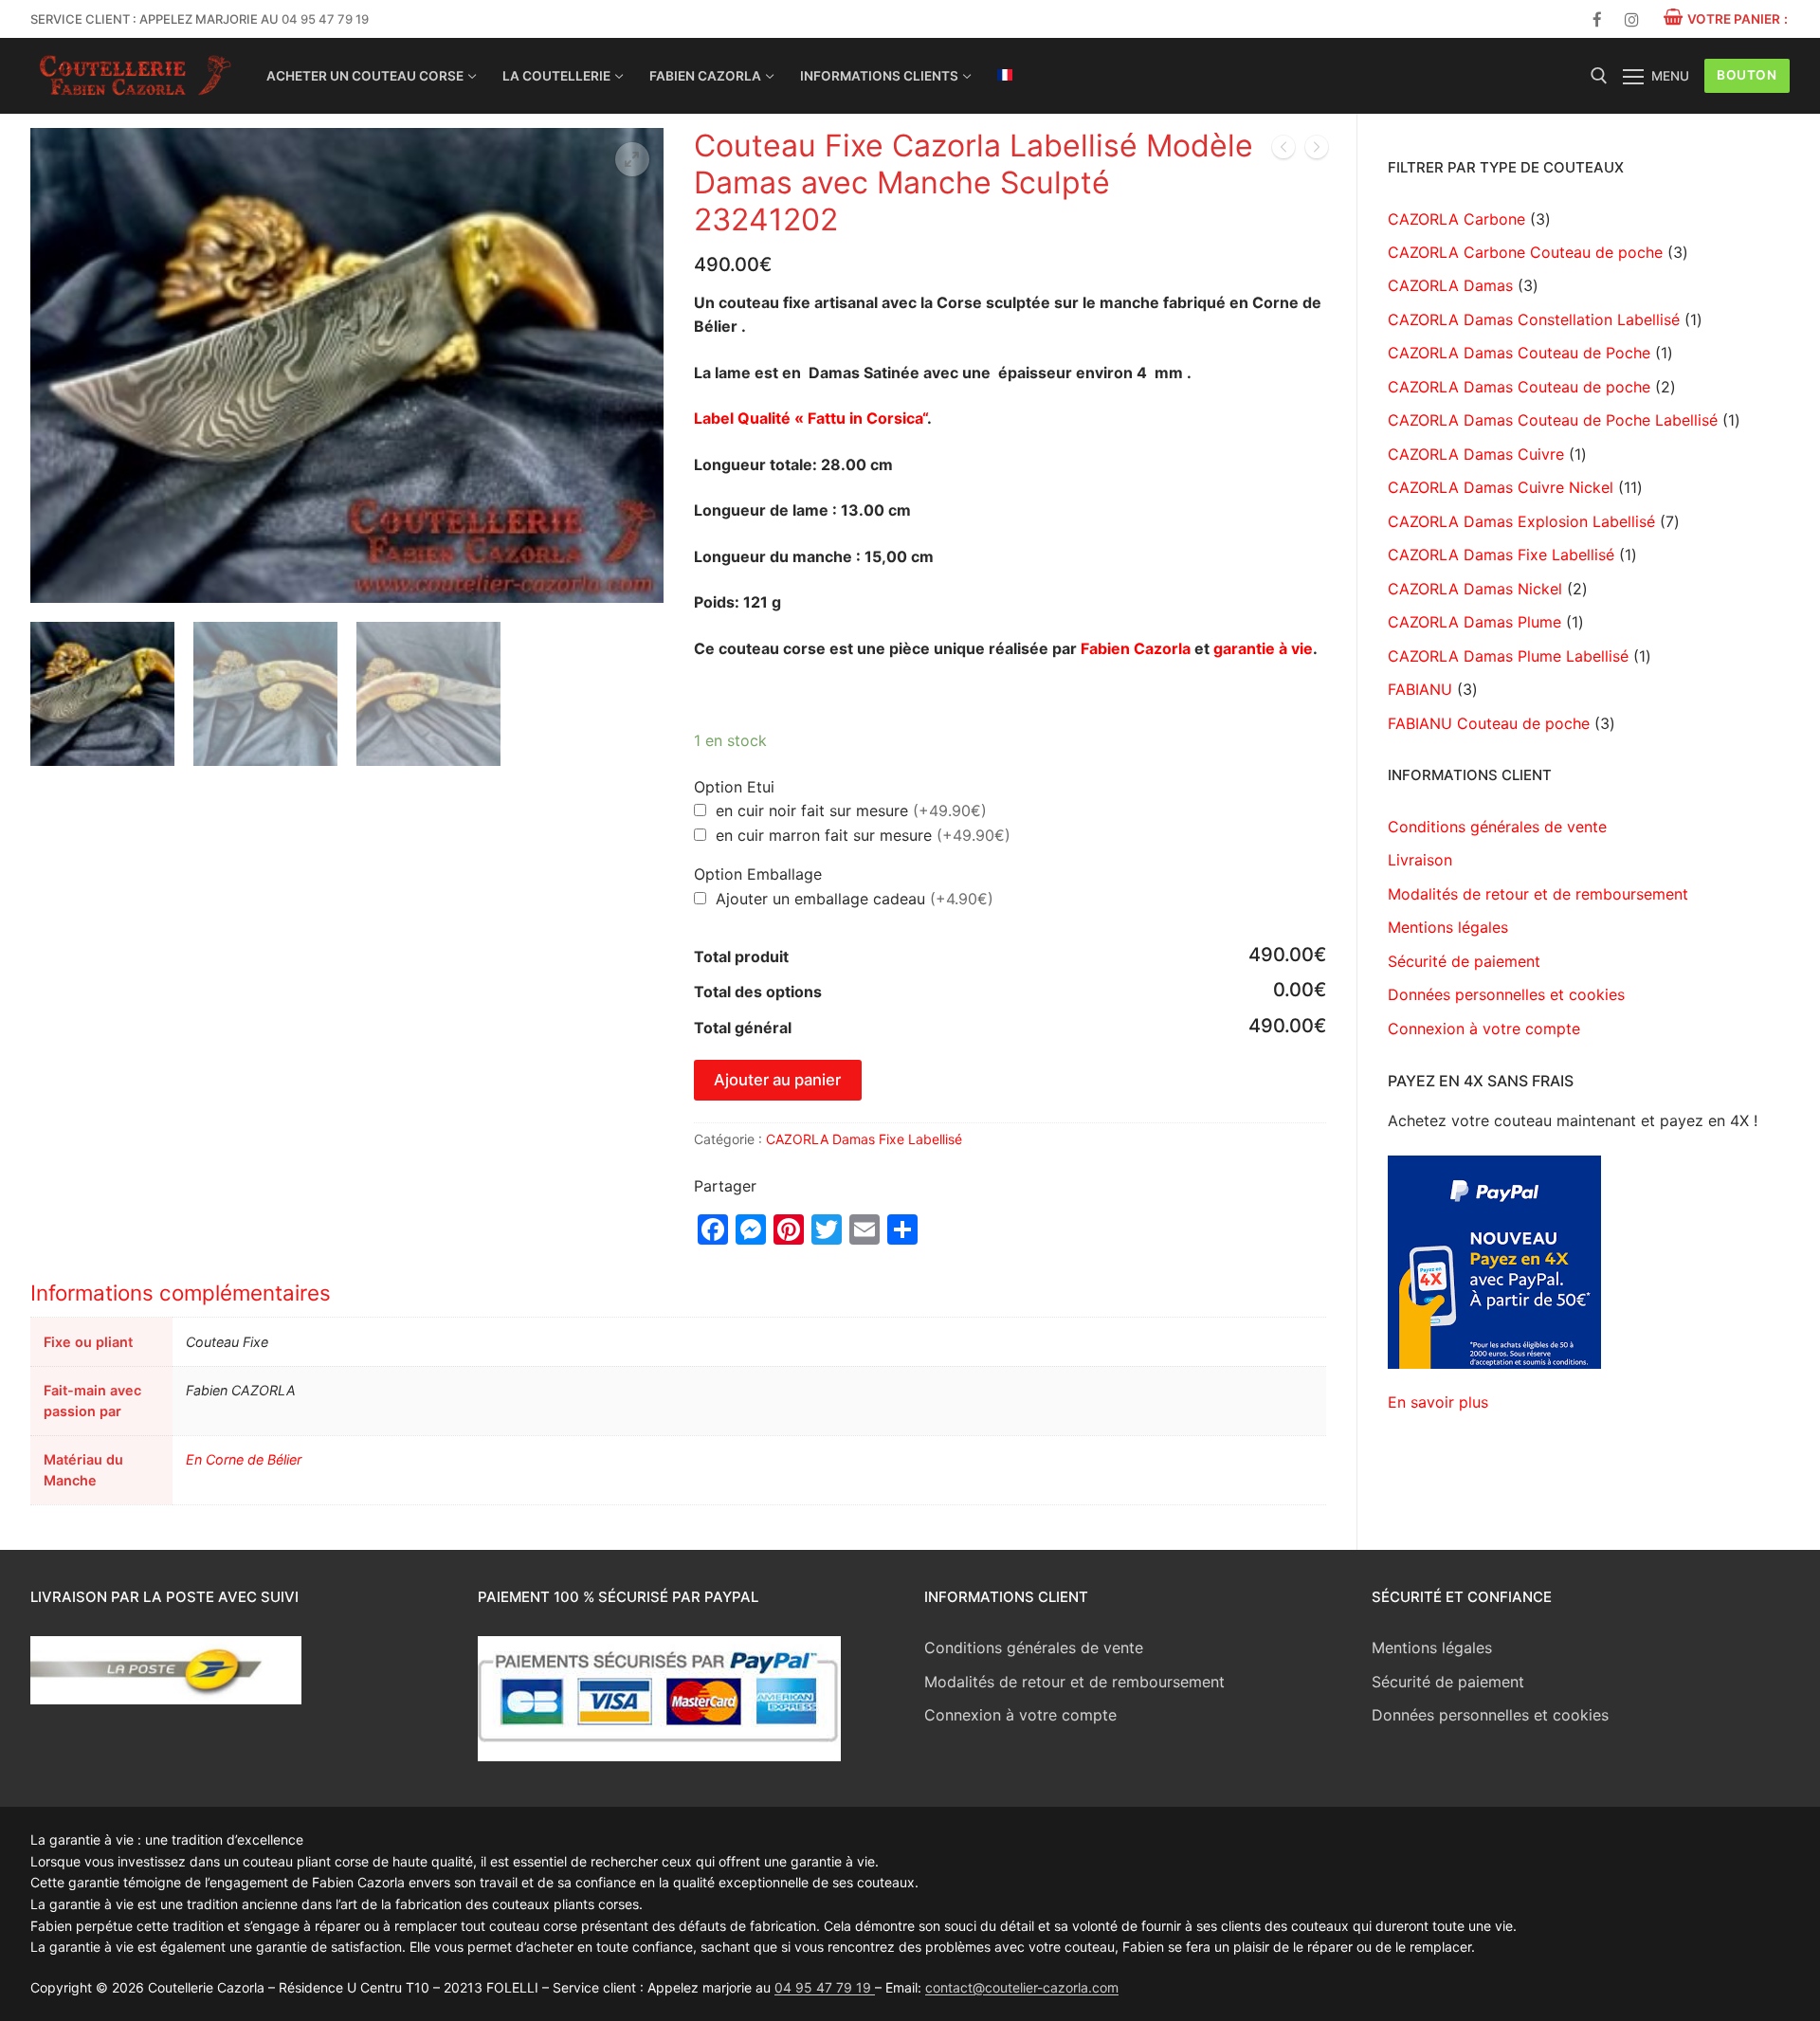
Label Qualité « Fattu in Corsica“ (810, 418)
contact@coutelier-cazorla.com (1022, 1987)
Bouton (1747, 75)
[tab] (678, 1393)
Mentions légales (1448, 927)
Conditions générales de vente (1497, 827)
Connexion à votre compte (1484, 1029)
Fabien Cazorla (1136, 648)
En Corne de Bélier (244, 1459)
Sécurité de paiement (1464, 961)
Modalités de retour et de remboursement (1538, 894)
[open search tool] (1599, 76)
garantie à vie (1263, 648)
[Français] (1005, 75)
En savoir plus (1438, 1402)
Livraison (1420, 860)
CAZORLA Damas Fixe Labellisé (864, 1139)
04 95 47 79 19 (325, 19)
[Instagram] (1632, 19)
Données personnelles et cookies (1506, 994)
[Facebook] (1598, 19)
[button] (632, 159)
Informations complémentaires (181, 1293)
